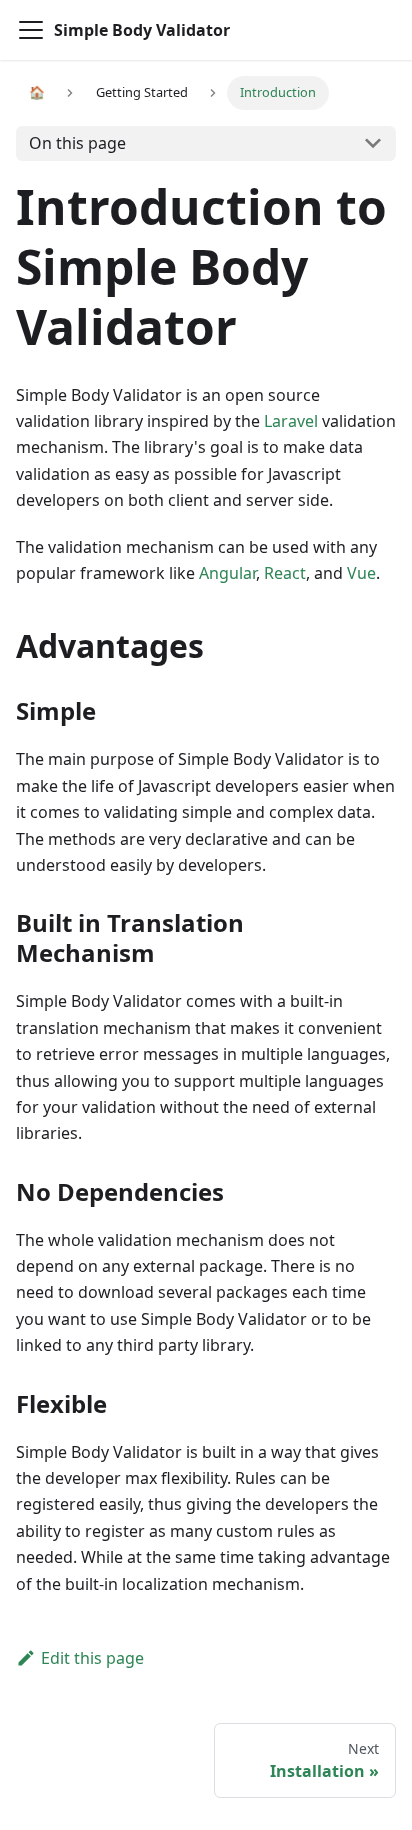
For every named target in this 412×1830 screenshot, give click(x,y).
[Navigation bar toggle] (31, 30)
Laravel (291, 421)
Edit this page (92, 1658)
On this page (77, 143)
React (285, 573)
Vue (361, 573)
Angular (227, 573)
